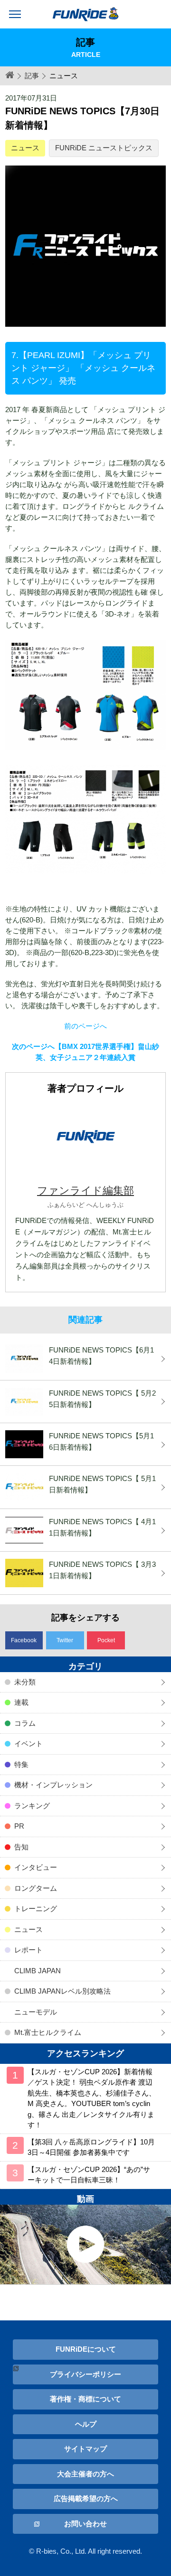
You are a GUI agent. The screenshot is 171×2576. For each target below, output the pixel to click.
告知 (21, 1847)
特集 (21, 1764)
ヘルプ (86, 2424)
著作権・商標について (85, 2399)
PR (19, 1826)
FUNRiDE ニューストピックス (104, 148)
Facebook (24, 1640)
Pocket (106, 1640)
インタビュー (36, 1867)
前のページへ (85, 1026)
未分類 (25, 1682)
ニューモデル (36, 2012)
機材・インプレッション (53, 1785)
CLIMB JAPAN (38, 1971)
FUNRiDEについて (86, 2349)
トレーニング (36, 1909)
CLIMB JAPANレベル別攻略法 (62, 1991)
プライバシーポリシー (85, 2374)
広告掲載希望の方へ (86, 2498)
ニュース (25, 148)
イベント (28, 1743)
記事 (32, 76)
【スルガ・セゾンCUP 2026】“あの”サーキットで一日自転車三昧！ (89, 2175)
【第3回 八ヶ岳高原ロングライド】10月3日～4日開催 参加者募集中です (91, 2147)
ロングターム (36, 1888)
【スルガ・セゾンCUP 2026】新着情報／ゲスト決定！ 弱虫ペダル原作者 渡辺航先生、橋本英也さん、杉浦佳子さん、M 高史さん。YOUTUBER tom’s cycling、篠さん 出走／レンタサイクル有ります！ (92, 2098)
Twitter (65, 1640)
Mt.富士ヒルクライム (48, 2032)
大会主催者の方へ (85, 2474)
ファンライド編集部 (85, 1191)
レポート (28, 1950)
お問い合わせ (85, 2524)
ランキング (32, 1806)
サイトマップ (85, 2449)
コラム (25, 1723)
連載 (21, 1702)
